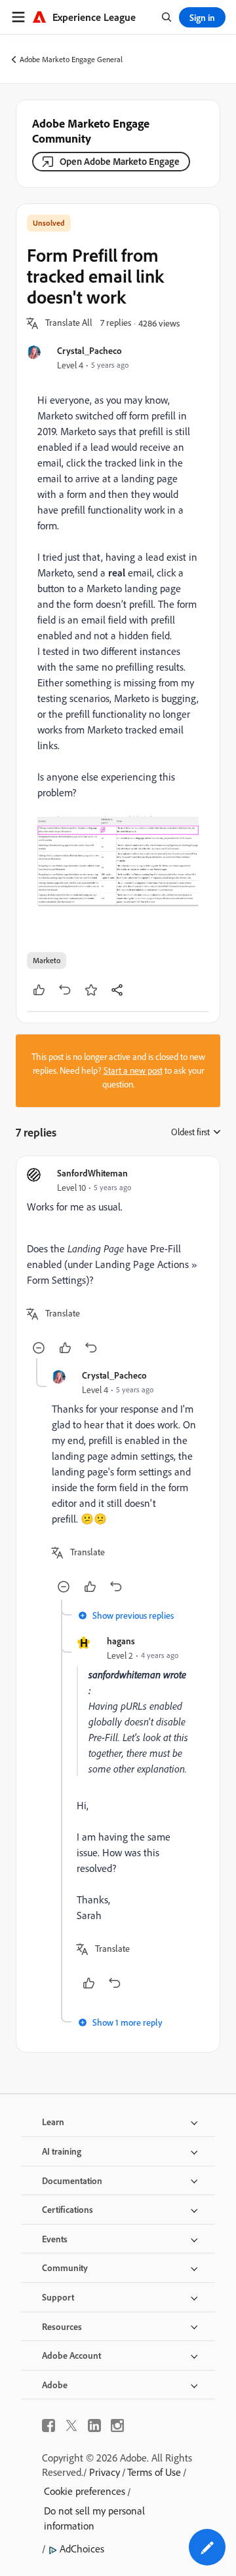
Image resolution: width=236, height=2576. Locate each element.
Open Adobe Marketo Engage (120, 161)
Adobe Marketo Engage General (71, 59)
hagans (121, 1641)
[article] (118, 1262)
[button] (69, 323)
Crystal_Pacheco (89, 350)
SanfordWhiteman (92, 1173)
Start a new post (133, 1070)
